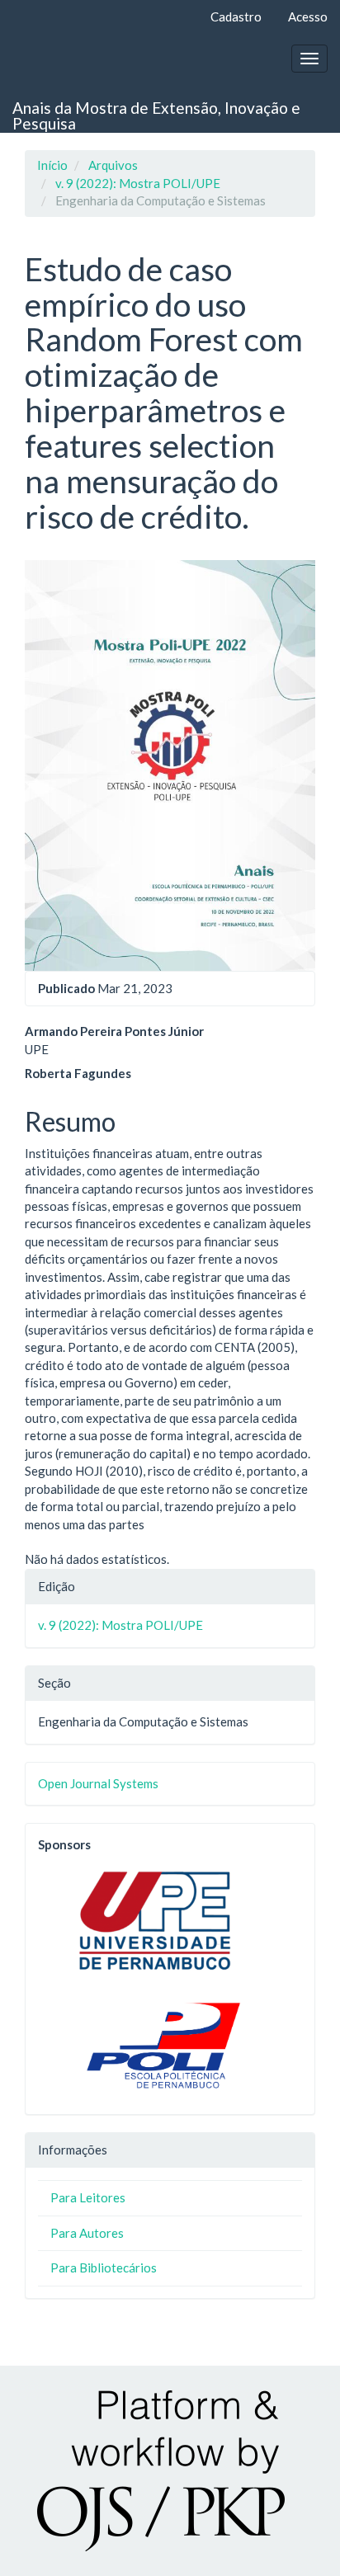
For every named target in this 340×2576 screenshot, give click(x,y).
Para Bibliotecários (104, 2268)
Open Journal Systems (98, 1783)
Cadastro (236, 16)
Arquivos (113, 165)
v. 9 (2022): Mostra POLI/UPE (138, 183)
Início (52, 165)
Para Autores (87, 2233)
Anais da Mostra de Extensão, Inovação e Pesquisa (156, 115)
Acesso (308, 16)
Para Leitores (88, 2197)
